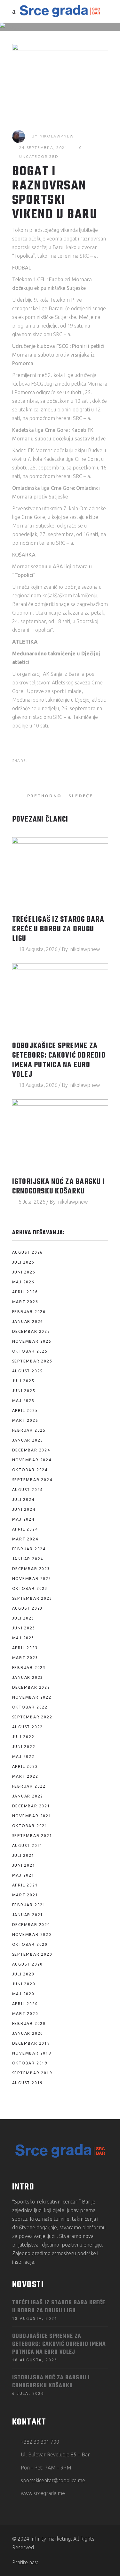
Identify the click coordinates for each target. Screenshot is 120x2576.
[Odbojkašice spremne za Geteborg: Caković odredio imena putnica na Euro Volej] (60, 999)
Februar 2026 (29, 1312)
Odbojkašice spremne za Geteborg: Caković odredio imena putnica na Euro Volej (59, 1060)
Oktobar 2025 (30, 1351)
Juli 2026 (23, 1262)
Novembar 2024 (32, 1460)
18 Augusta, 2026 (38, 949)
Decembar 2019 (31, 2043)
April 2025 (25, 1410)
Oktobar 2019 (30, 2063)
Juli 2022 (23, 1737)
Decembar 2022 (31, 1687)
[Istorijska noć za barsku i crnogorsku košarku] (60, 1135)
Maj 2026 (23, 1282)
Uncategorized (39, 156)
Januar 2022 (28, 1796)
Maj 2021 (23, 1875)
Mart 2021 (25, 1895)
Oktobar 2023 (30, 1588)
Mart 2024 (25, 1539)
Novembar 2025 (32, 1341)
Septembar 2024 (32, 1480)
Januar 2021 (28, 1915)
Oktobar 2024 (30, 1470)
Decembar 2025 (31, 1331)
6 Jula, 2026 (32, 1202)
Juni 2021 (24, 1865)
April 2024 (25, 1529)
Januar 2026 (28, 1321)
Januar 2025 (28, 1440)
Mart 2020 (25, 2014)
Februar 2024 (29, 1549)
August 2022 (28, 1727)
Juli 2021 (23, 1855)
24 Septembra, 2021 (43, 148)
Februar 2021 (29, 1905)
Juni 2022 (24, 1747)
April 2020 (25, 2004)
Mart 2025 (25, 1420)
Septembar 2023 (32, 1598)
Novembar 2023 (32, 1579)
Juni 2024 (24, 1509)
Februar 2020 (29, 2023)
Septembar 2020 (32, 1954)
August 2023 (28, 1608)
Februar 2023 (29, 1668)
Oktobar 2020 (30, 1944)
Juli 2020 (23, 1974)
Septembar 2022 (32, 1717)
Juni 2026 (24, 1272)
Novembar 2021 (32, 1816)
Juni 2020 (24, 1984)
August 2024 (28, 1490)
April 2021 (25, 1885)
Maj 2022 (23, 1757)
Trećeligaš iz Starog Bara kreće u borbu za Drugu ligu (58, 929)
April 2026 (25, 1292)
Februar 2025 (29, 1430)
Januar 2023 (28, 1677)
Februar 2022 (29, 1786)
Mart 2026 (25, 1302)
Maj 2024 (23, 1519)
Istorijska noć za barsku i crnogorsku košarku (59, 1187)
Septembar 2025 (32, 1361)
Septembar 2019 (32, 2073)
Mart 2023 (25, 1658)
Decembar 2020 (31, 1925)
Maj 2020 (23, 1994)
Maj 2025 (23, 1401)
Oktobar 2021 (30, 1826)
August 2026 (28, 1252)
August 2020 (28, 1964)
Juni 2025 (24, 1391)
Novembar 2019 (32, 2053)
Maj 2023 (23, 1638)
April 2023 (25, 1648)
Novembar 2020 (32, 1934)
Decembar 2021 (31, 1806)
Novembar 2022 (32, 1697)
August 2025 (28, 1371)
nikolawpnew (57, 136)
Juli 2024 (23, 1499)
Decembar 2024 (31, 1450)
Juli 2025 (23, 1381)
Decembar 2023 (31, 1569)
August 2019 (28, 2083)
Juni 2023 (24, 1628)
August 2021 (28, 1845)
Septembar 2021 (32, 1836)
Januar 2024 (28, 1559)
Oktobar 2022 (30, 1707)
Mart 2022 (25, 1776)
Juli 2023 (23, 1618)
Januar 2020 (28, 2033)
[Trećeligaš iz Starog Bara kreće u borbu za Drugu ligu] (60, 873)
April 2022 (25, 1766)
